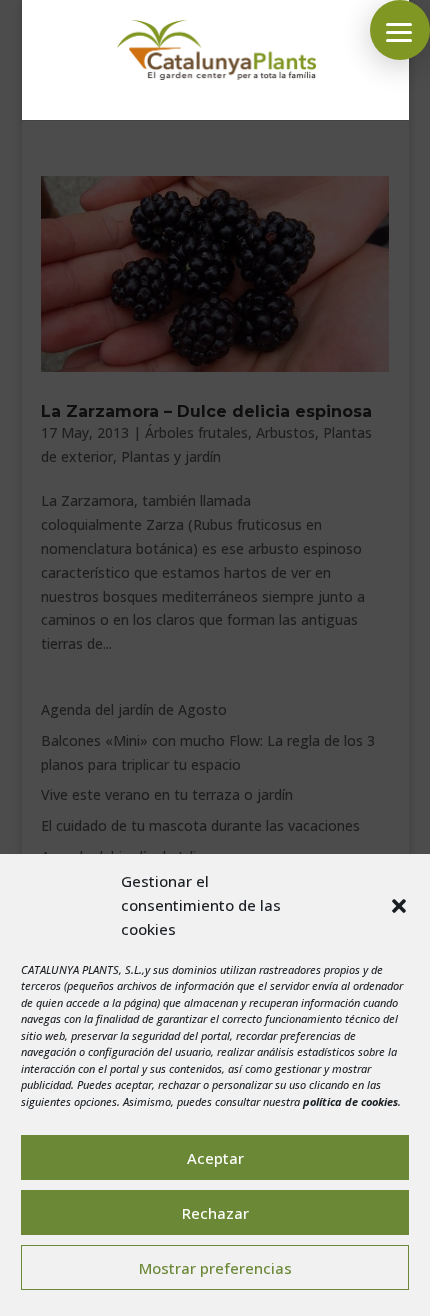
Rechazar (215, 1213)
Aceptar (215, 1158)
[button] (399, 906)
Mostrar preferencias (215, 1268)
